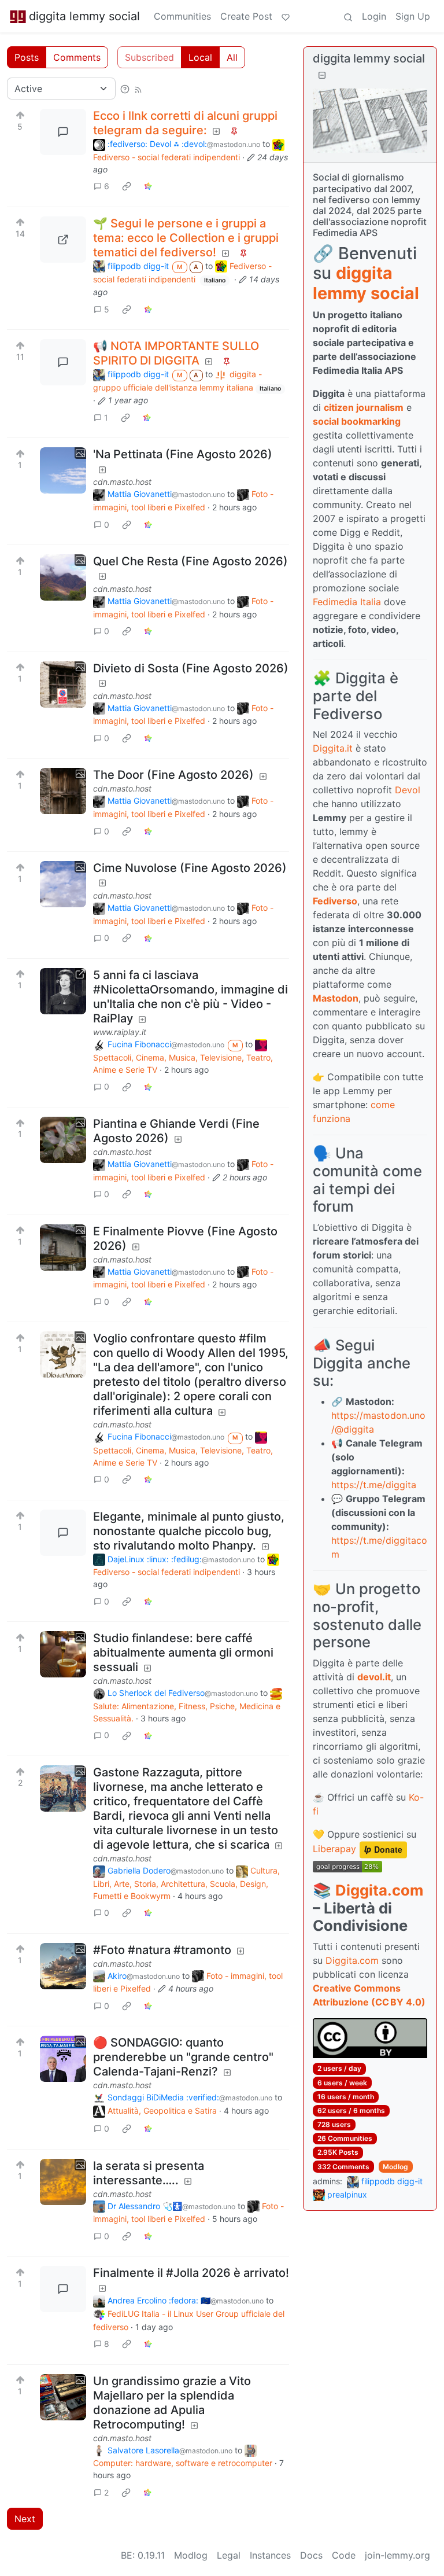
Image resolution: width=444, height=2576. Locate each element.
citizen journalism (364, 407)
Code (344, 2555)
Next (25, 2519)
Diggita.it (333, 748)
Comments (77, 57)
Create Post (246, 16)
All (232, 57)
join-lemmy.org (397, 2555)
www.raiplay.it (120, 1032)
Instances (270, 2555)
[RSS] (138, 89)
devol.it (374, 1677)
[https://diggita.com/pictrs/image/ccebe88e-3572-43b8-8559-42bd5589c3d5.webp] (63, 240)
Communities (182, 16)
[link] (127, 186)
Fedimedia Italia (347, 602)
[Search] (348, 16)
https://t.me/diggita (374, 1485)
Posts (27, 57)
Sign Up (413, 16)
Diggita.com (379, 1890)
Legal (229, 2555)
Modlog (395, 2167)
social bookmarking (357, 421)
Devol (408, 790)
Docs (311, 2555)
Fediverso (335, 901)
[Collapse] (322, 75)
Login (374, 16)
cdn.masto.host (122, 482)
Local (200, 57)
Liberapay (334, 1849)
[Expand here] (63, 470)
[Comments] (63, 132)
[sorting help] (125, 89)
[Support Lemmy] (286, 16)
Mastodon (336, 998)
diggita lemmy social (84, 16)
